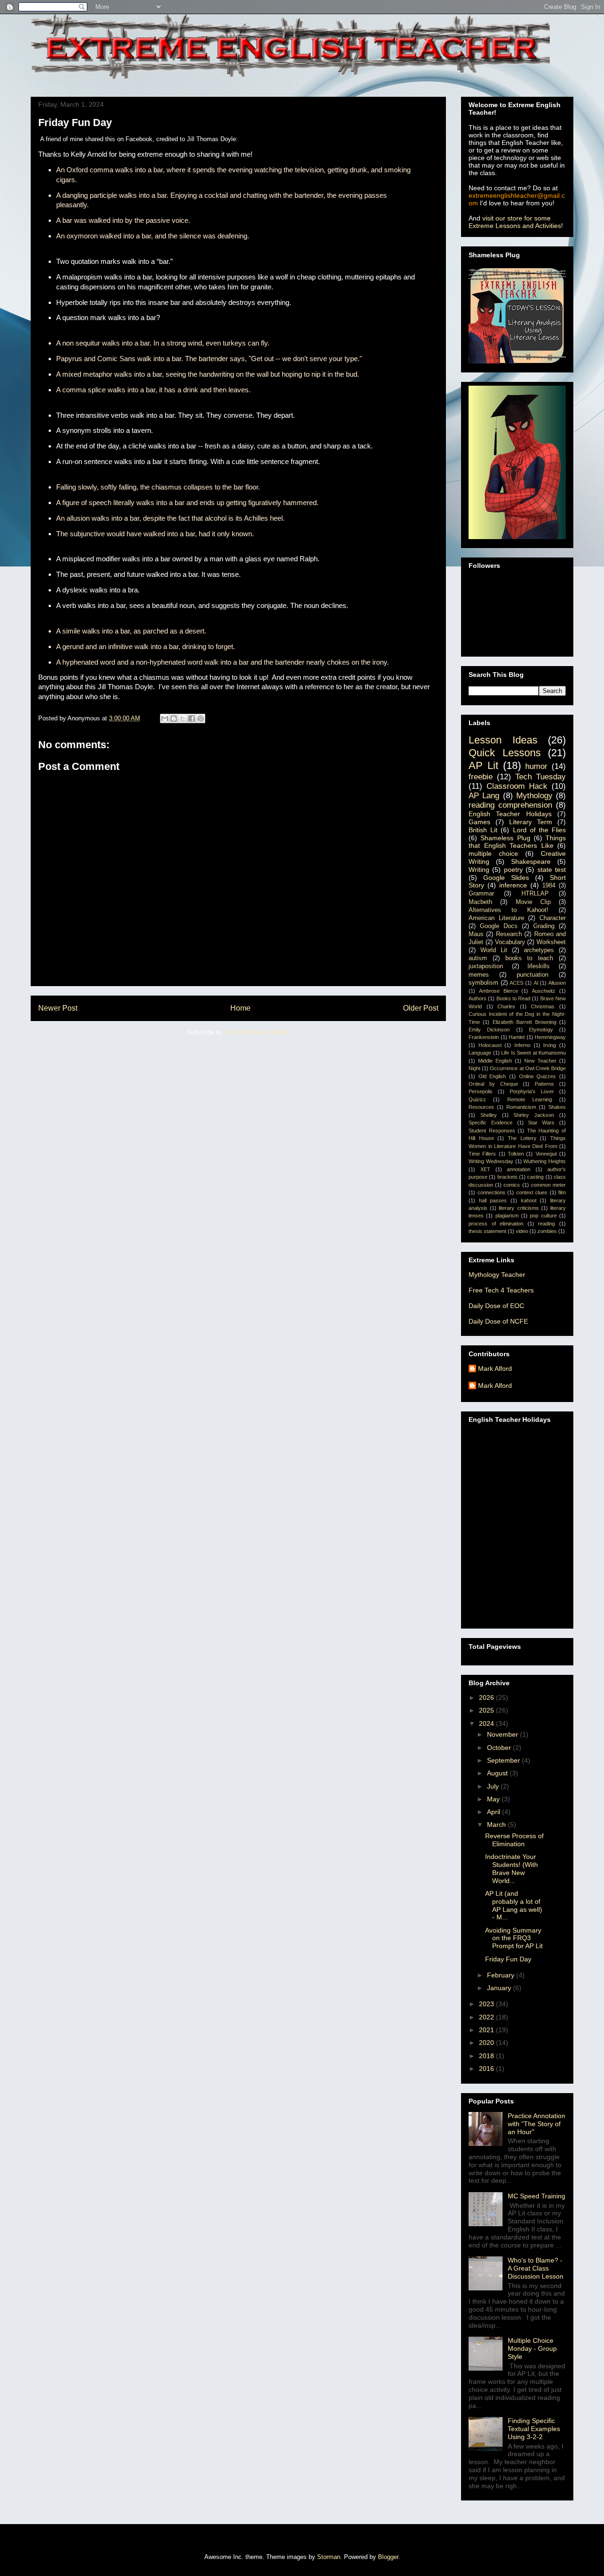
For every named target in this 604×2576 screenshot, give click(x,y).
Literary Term (531, 822)
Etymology (541, 1030)
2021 (487, 2030)
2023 (487, 2004)
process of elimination (496, 1224)
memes (479, 975)
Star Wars (541, 1123)
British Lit (483, 830)
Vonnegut (546, 1154)
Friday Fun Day (508, 1959)
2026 (487, 1698)
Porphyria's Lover (532, 1091)
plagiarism (507, 1216)
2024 (487, 1723)
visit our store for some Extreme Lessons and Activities (515, 222)
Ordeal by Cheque (493, 1084)
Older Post (421, 1008)
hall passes (493, 1200)
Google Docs (499, 926)
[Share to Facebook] (192, 718)
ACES (516, 983)
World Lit (494, 950)
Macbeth (480, 902)
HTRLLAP (535, 894)
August (498, 1773)
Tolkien (516, 1154)
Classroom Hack (517, 786)
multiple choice (493, 853)
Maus (476, 934)
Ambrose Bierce (499, 991)
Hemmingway (550, 1037)
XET (485, 1169)
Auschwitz (544, 991)
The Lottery (522, 1138)
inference (513, 885)
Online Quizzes (538, 1076)
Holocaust (490, 1045)
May (494, 1799)
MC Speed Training (537, 2196)
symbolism (483, 983)
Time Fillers (482, 1154)
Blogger (388, 2557)
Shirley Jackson (534, 1115)
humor (536, 766)
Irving (549, 1045)
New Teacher (540, 1061)
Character (553, 918)
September (504, 1760)
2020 (487, 2043)
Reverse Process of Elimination (514, 1840)
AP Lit (483, 765)
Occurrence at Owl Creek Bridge (528, 1068)
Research (509, 934)
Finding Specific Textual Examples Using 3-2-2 (534, 2429)
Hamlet (517, 1037)
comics (512, 1185)
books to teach (529, 958)
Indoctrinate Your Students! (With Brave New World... (512, 1868)
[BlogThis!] (174, 718)
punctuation (533, 975)
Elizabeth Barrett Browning (524, 1022)
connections (491, 1192)
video (522, 1231)
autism (478, 958)
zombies (547, 1231)
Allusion (557, 983)
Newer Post (58, 1008)
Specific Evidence (491, 1123)
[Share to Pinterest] (201, 718)
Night (474, 1068)
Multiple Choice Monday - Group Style (532, 2348)
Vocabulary (510, 942)
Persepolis (481, 1091)
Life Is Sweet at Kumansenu (533, 1053)
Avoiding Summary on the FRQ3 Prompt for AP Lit (514, 1938)
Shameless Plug (505, 838)
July (494, 1786)
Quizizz (477, 1099)
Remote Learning (530, 1099)
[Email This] (165, 718)
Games (479, 822)
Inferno (522, 1045)
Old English (492, 1076)
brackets (508, 1177)
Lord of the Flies (540, 830)
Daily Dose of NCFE (498, 1321)
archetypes (539, 950)
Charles (506, 1006)
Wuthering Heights (545, 1161)
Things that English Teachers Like (517, 842)
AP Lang (484, 796)
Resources (481, 1107)
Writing (479, 870)
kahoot (529, 1200)
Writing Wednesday (491, 1161)
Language (480, 1053)
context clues (532, 1192)
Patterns (544, 1084)
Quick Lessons (505, 753)
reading (546, 1224)
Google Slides (506, 878)
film (562, 1192)
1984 (549, 886)
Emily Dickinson (489, 1030)
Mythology (534, 796)
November (503, 1734)
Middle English (495, 1061)
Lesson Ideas (503, 740)
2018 (487, 2056)
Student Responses (492, 1131)
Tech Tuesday (541, 777)
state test (552, 870)
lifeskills (539, 966)
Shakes (557, 1107)
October (500, 1748)
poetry (513, 870)
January (500, 1988)
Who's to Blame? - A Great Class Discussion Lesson (536, 2268)
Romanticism (521, 1107)
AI (536, 983)
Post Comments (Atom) (257, 1032)
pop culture (543, 1216)
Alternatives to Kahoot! (508, 910)
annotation (519, 1169)
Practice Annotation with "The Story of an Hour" (537, 2124)
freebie (481, 777)
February (502, 1975)
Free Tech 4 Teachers (501, 1290)
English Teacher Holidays (510, 814)
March (497, 1824)
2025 (487, 1710)
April (495, 1812)
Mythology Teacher (497, 1275)
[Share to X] (183, 718)
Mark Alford (495, 1368)
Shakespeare (531, 861)
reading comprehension (510, 805)
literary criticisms (519, 1208)
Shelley (489, 1115)
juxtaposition (486, 966)
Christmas (543, 1006)
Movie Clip (533, 902)
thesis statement (487, 1231)
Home (240, 1008)
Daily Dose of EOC (496, 1306)
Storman (329, 2557)
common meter (548, 1185)
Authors (478, 998)
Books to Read (514, 998)
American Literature (496, 918)
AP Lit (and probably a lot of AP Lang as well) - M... (514, 1905)
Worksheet (551, 942)
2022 (487, 2017)
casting (535, 1177)
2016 (487, 2069)
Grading (544, 926)
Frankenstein (484, 1037)
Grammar (481, 894)
